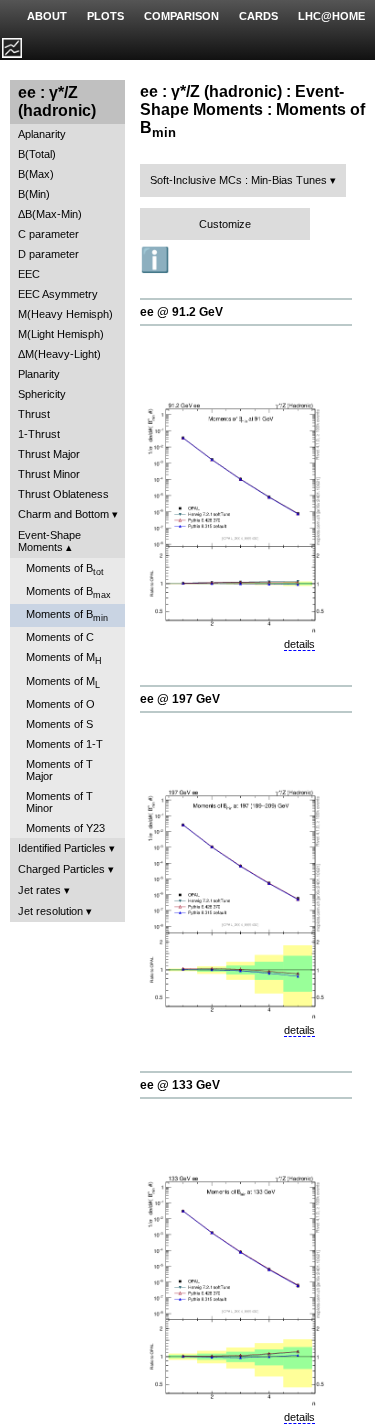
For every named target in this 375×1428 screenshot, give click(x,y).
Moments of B (65, 569)
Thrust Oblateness (63, 494)
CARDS (258, 16)
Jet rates (39, 890)
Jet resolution (50, 911)
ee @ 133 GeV (180, 1085)
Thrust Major (49, 454)
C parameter (48, 234)
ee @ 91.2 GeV (181, 312)
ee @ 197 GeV (180, 699)
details (299, 644)
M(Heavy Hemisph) (65, 314)
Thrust (34, 414)
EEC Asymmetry (58, 294)
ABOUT (47, 16)
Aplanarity (42, 134)
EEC (29, 274)
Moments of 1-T (64, 744)
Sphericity (42, 394)
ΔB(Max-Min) (50, 214)
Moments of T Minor (59, 802)
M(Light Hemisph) (61, 334)
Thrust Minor (49, 474)
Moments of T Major (59, 770)
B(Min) (34, 194)
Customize (225, 224)
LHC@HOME (331, 16)
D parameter (48, 254)
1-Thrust (39, 434)
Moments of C (60, 637)
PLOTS (105, 16)
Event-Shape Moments (49, 541)
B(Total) (37, 154)
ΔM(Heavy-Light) (59, 354)
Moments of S (59, 724)
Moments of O (60, 704)
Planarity (39, 374)
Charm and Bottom (63, 514)
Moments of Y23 (65, 828)
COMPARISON (181, 16)
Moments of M (64, 658)
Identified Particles (62, 848)
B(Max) (36, 174)
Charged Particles (61, 869)
